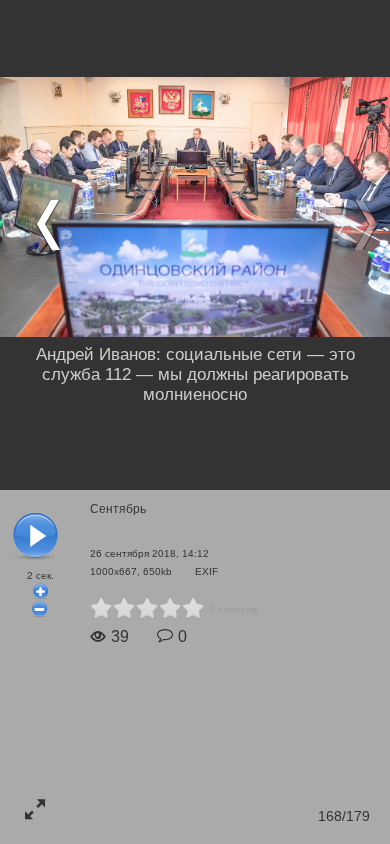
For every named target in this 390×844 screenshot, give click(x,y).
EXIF (206, 571)
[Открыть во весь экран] (35, 809)
